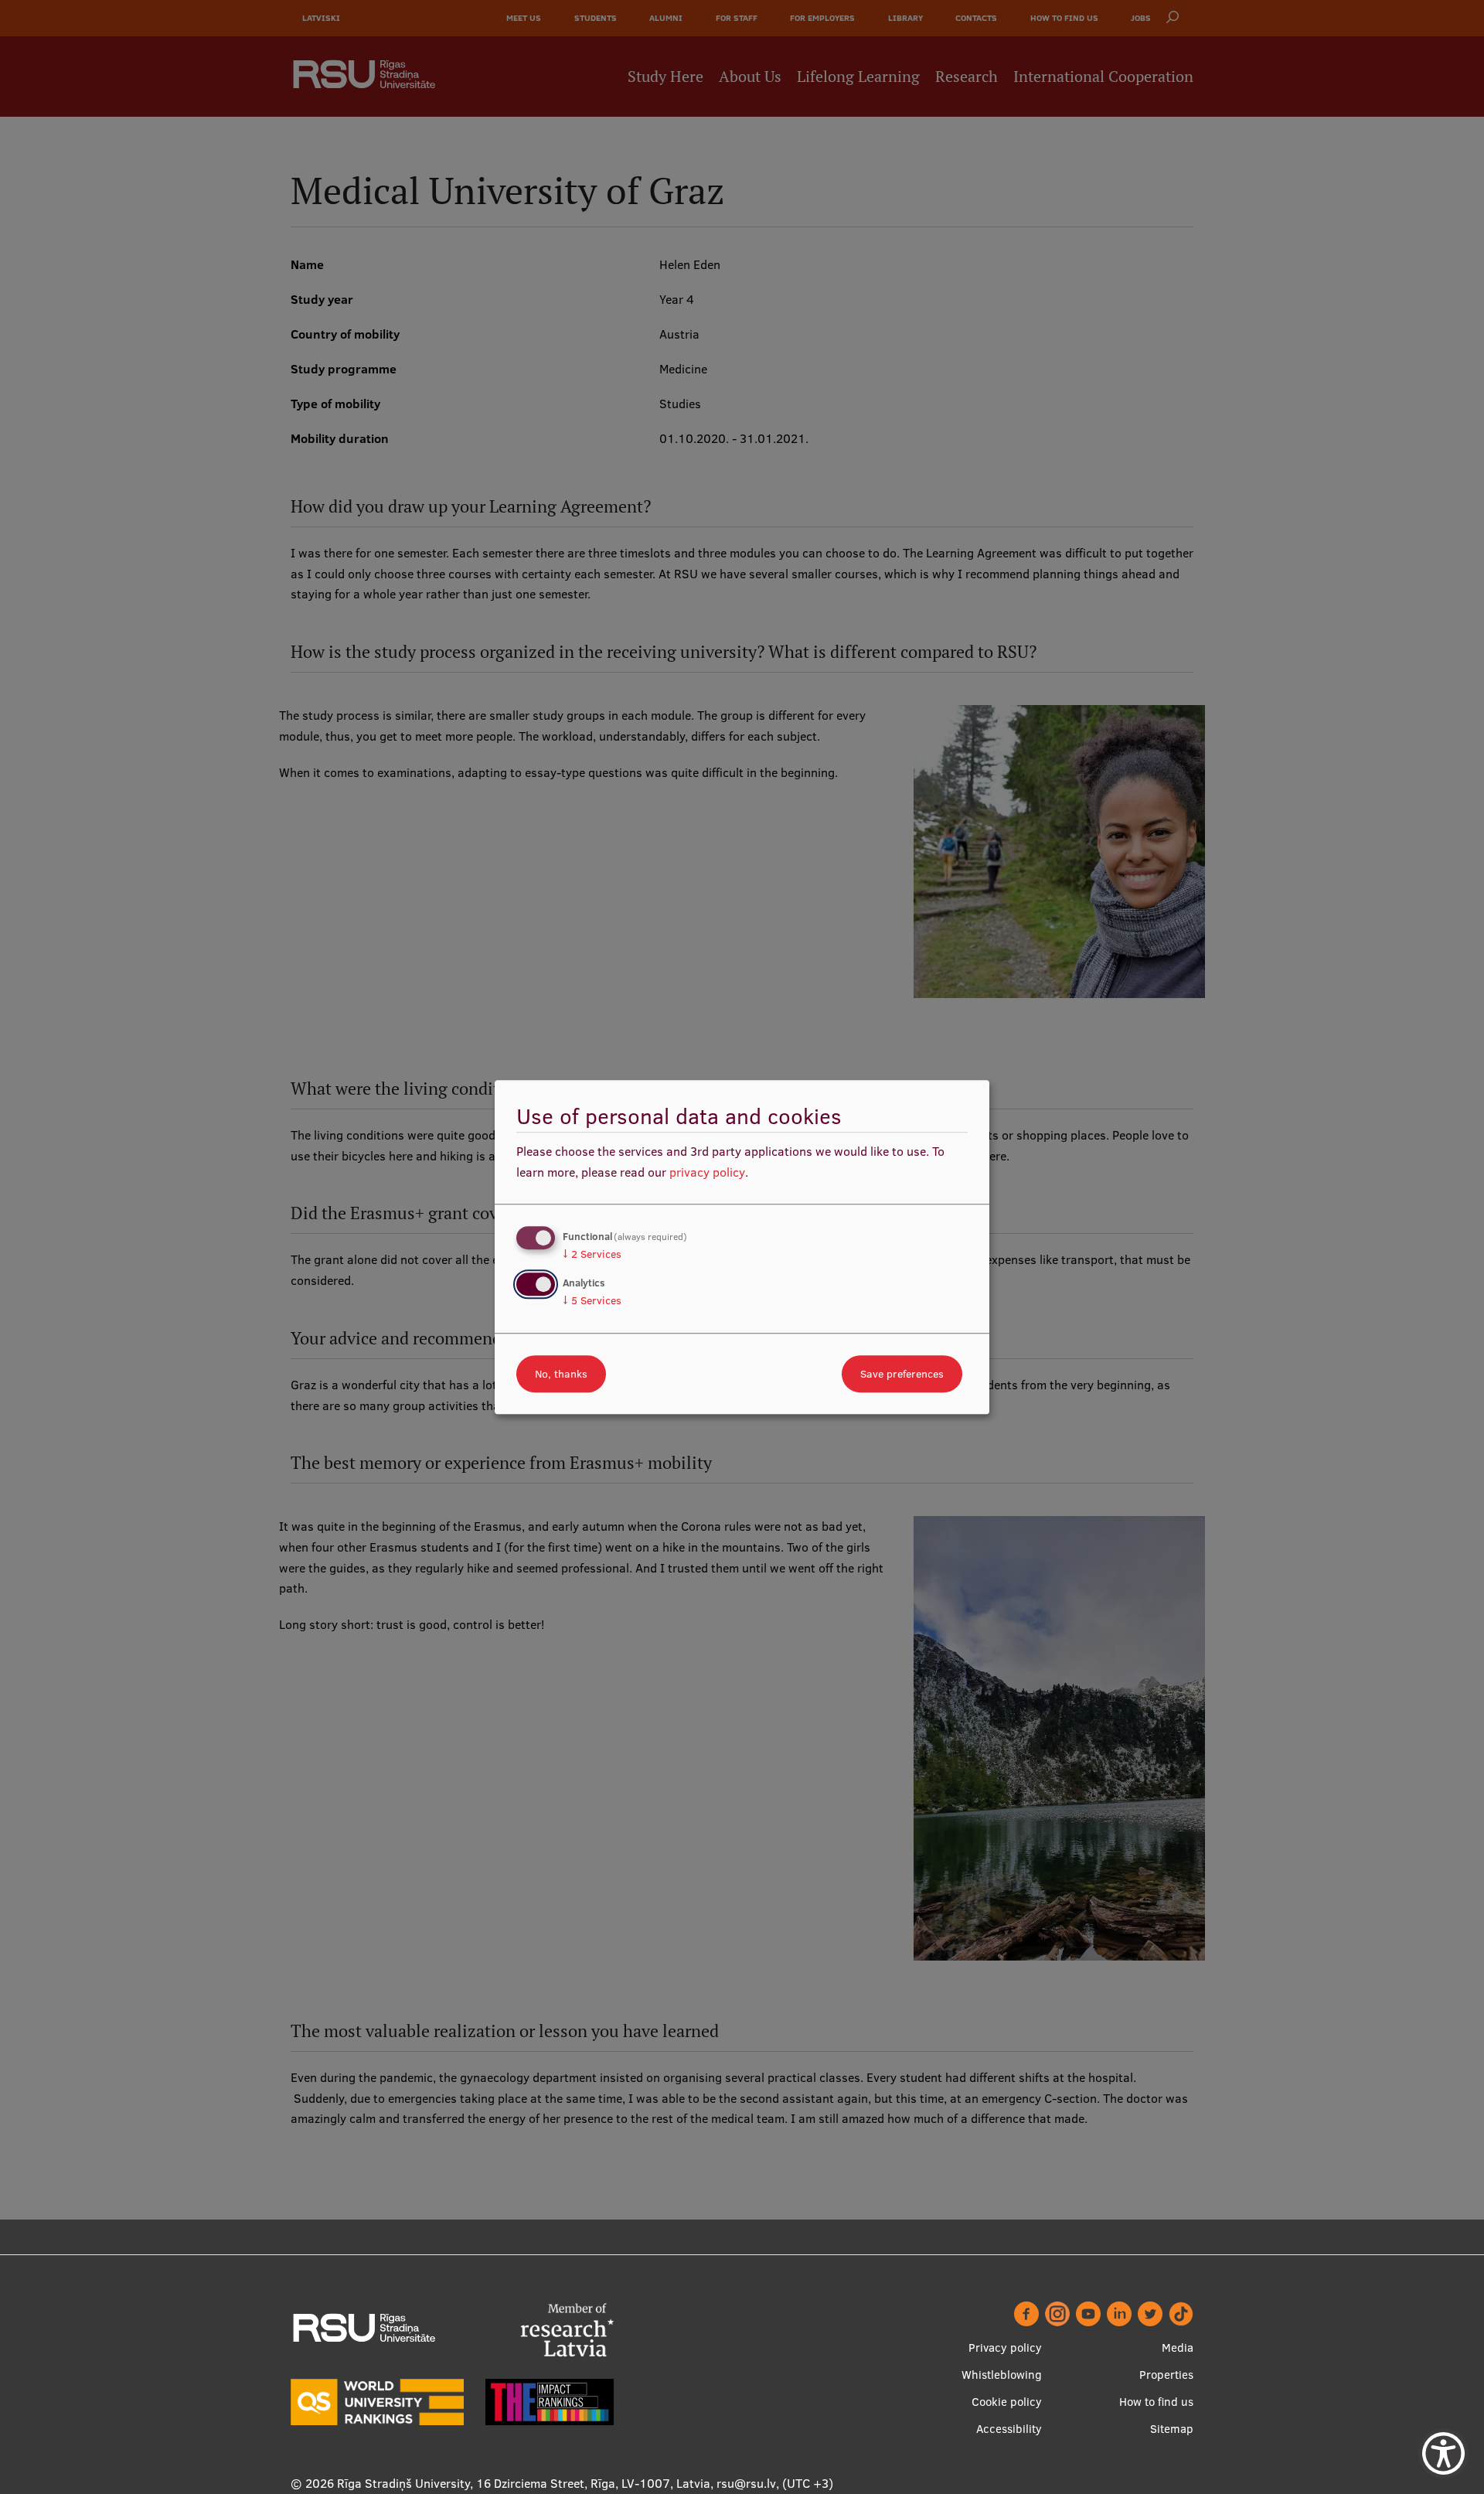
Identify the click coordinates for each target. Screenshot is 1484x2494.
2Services (592, 1254)
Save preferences (902, 1374)
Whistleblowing (1002, 2375)
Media (1178, 2347)
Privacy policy (1005, 2347)
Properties (1166, 2375)
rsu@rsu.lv (746, 2483)
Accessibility (1009, 2429)
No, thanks (561, 1374)
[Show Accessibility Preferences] (1443, 2453)
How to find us (1156, 2402)
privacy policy (707, 1172)
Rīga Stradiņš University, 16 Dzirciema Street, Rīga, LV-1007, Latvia (524, 2483)
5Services (592, 1300)
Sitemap (1172, 2429)
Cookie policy (1007, 2402)
